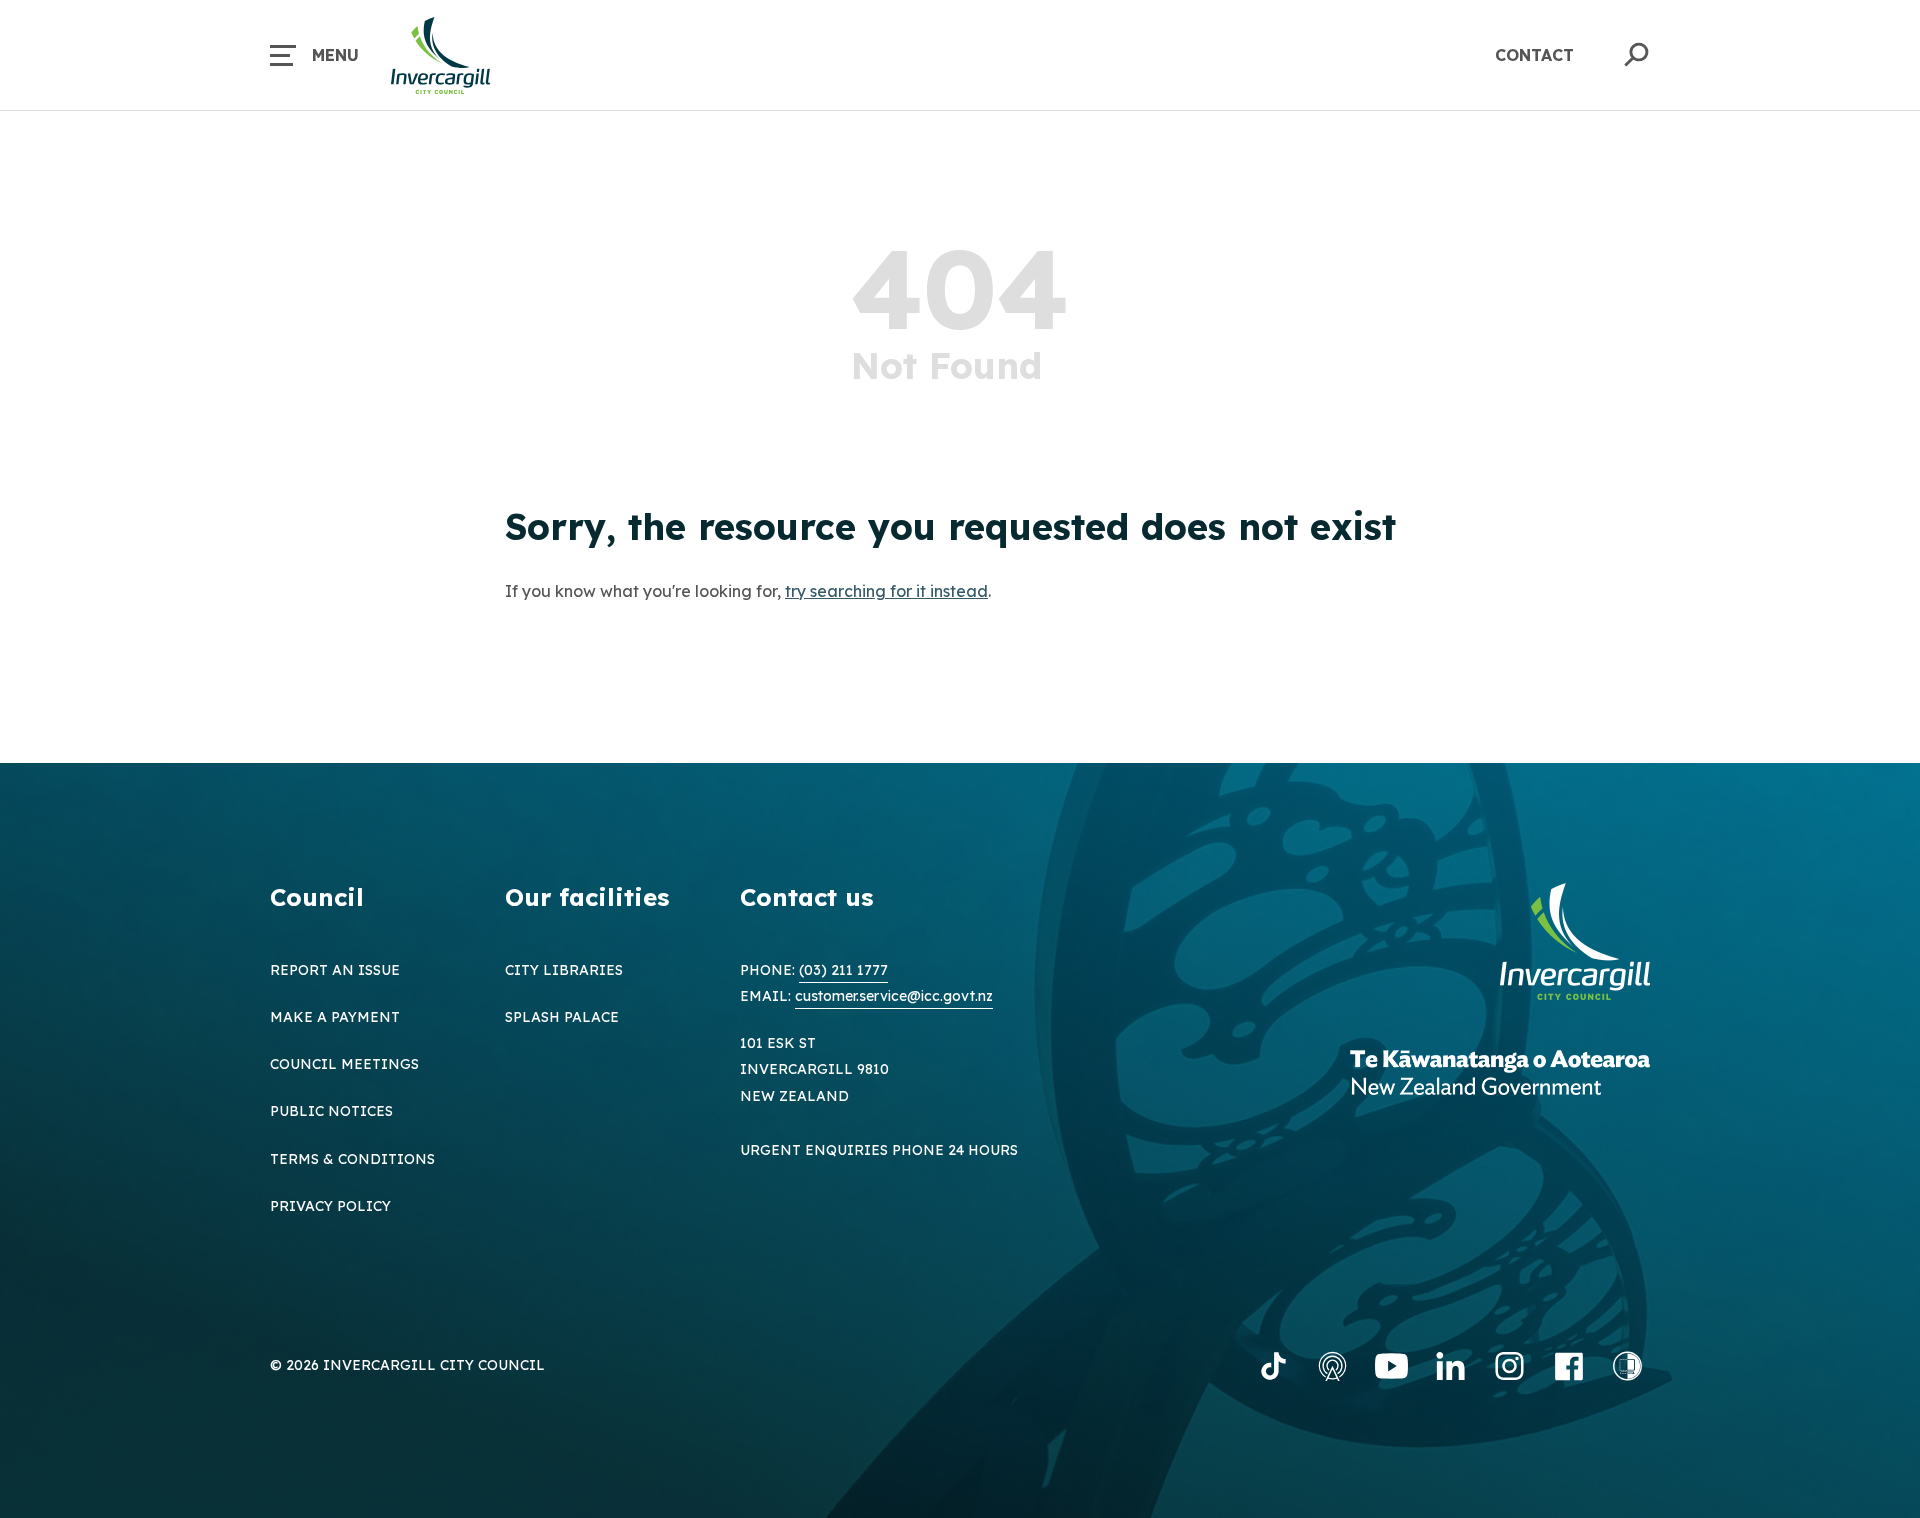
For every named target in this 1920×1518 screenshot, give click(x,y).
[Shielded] (1627, 1366)
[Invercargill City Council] (1575, 944)
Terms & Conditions (352, 1159)
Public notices (331, 1111)
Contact (1534, 55)
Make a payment (335, 1017)
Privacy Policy (330, 1206)
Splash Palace (562, 1017)
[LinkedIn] (1450, 1366)
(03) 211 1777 (843, 970)
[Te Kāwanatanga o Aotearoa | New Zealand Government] (1500, 1075)
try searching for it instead (886, 591)
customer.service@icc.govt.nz (894, 996)
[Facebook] (1568, 1366)
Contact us (806, 897)
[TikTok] (1273, 1366)
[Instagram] (1509, 1366)
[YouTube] (1391, 1366)
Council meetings (344, 1064)
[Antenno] (1332, 1366)
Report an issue (335, 970)
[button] (314, 55)
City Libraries (564, 970)
